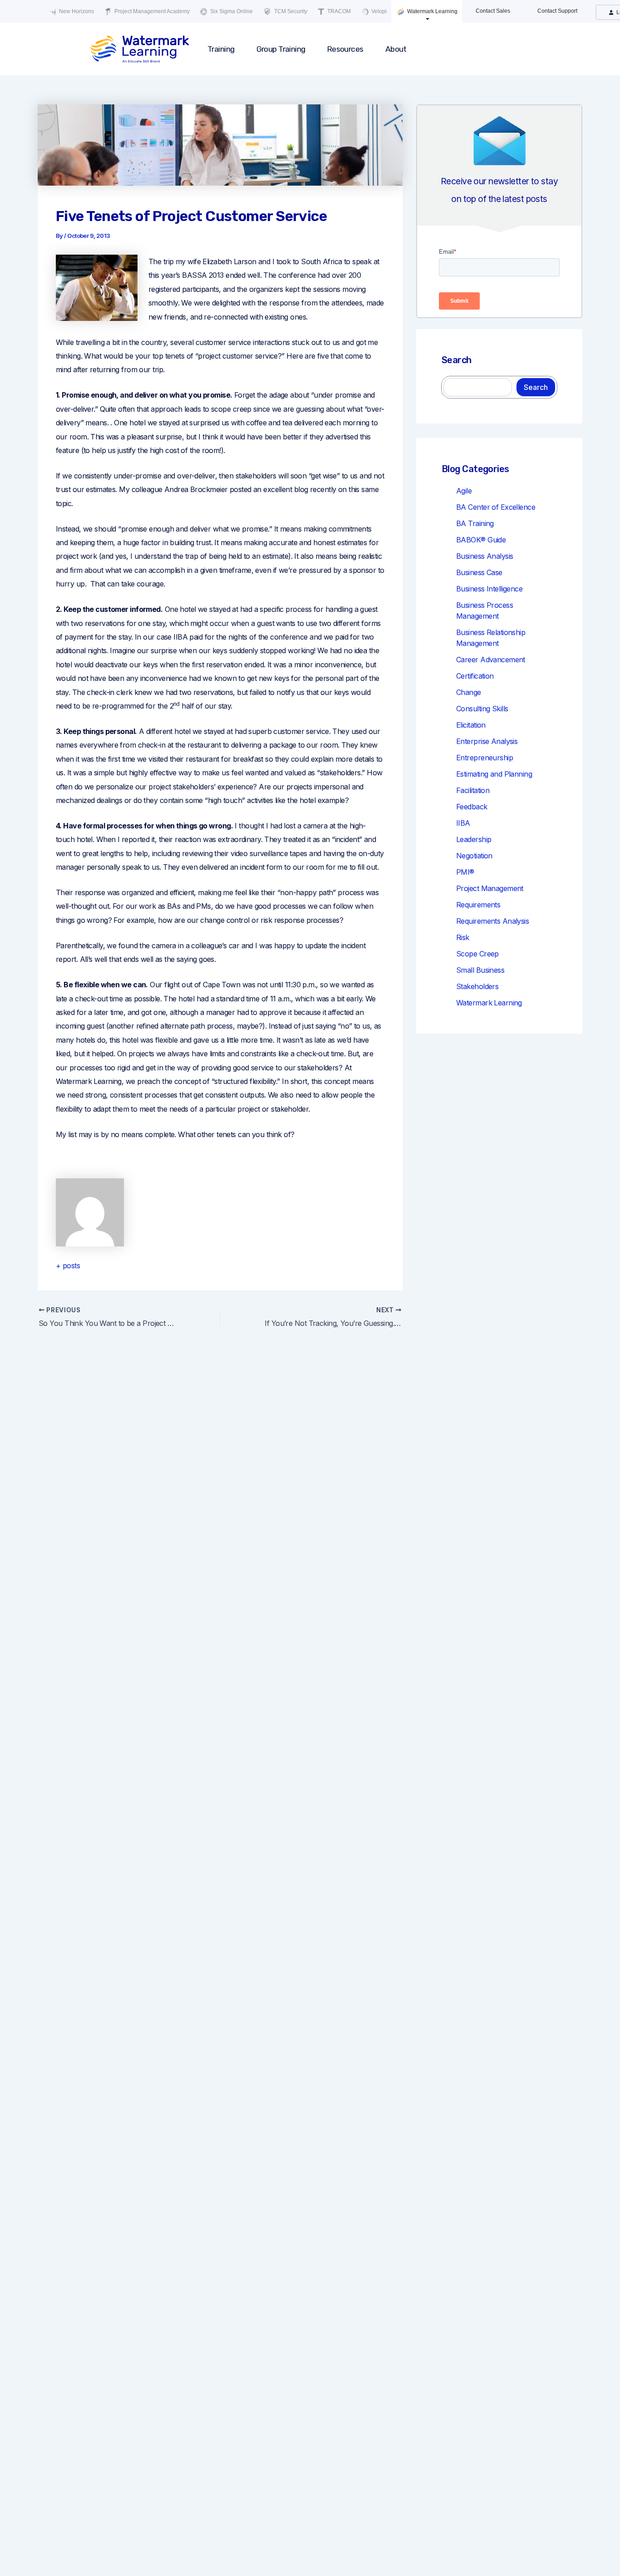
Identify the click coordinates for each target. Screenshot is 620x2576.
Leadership (474, 839)
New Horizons (76, 11)
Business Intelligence (489, 589)
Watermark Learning (432, 11)
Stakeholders (477, 986)
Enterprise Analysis (487, 741)
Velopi (378, 11)
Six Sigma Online (231, 11)
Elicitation (471, 725)
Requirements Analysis (492, 921)
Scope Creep (477, 954)
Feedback (472, 807)
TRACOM (338, 11)
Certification (475, 676)
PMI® (465, 872)
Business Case (479, 572)
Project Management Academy (151, 11)
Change (469, 692)
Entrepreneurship (485, 758)
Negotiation (474, 856)
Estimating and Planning (494, 774)
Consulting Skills (482, 709)
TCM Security (290, 11)
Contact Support (557, 11)
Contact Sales (493, 11)
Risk (463, 937)
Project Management (490, 888)
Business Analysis (485, 556)
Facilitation (473, 790)
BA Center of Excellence (496, 507)
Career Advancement (491, 660)
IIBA (463, 823)
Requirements (478, 905)
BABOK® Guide (481, 540)
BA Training (475, 523)
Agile (464, 491)
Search (536, 387)
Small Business (480, 970)
